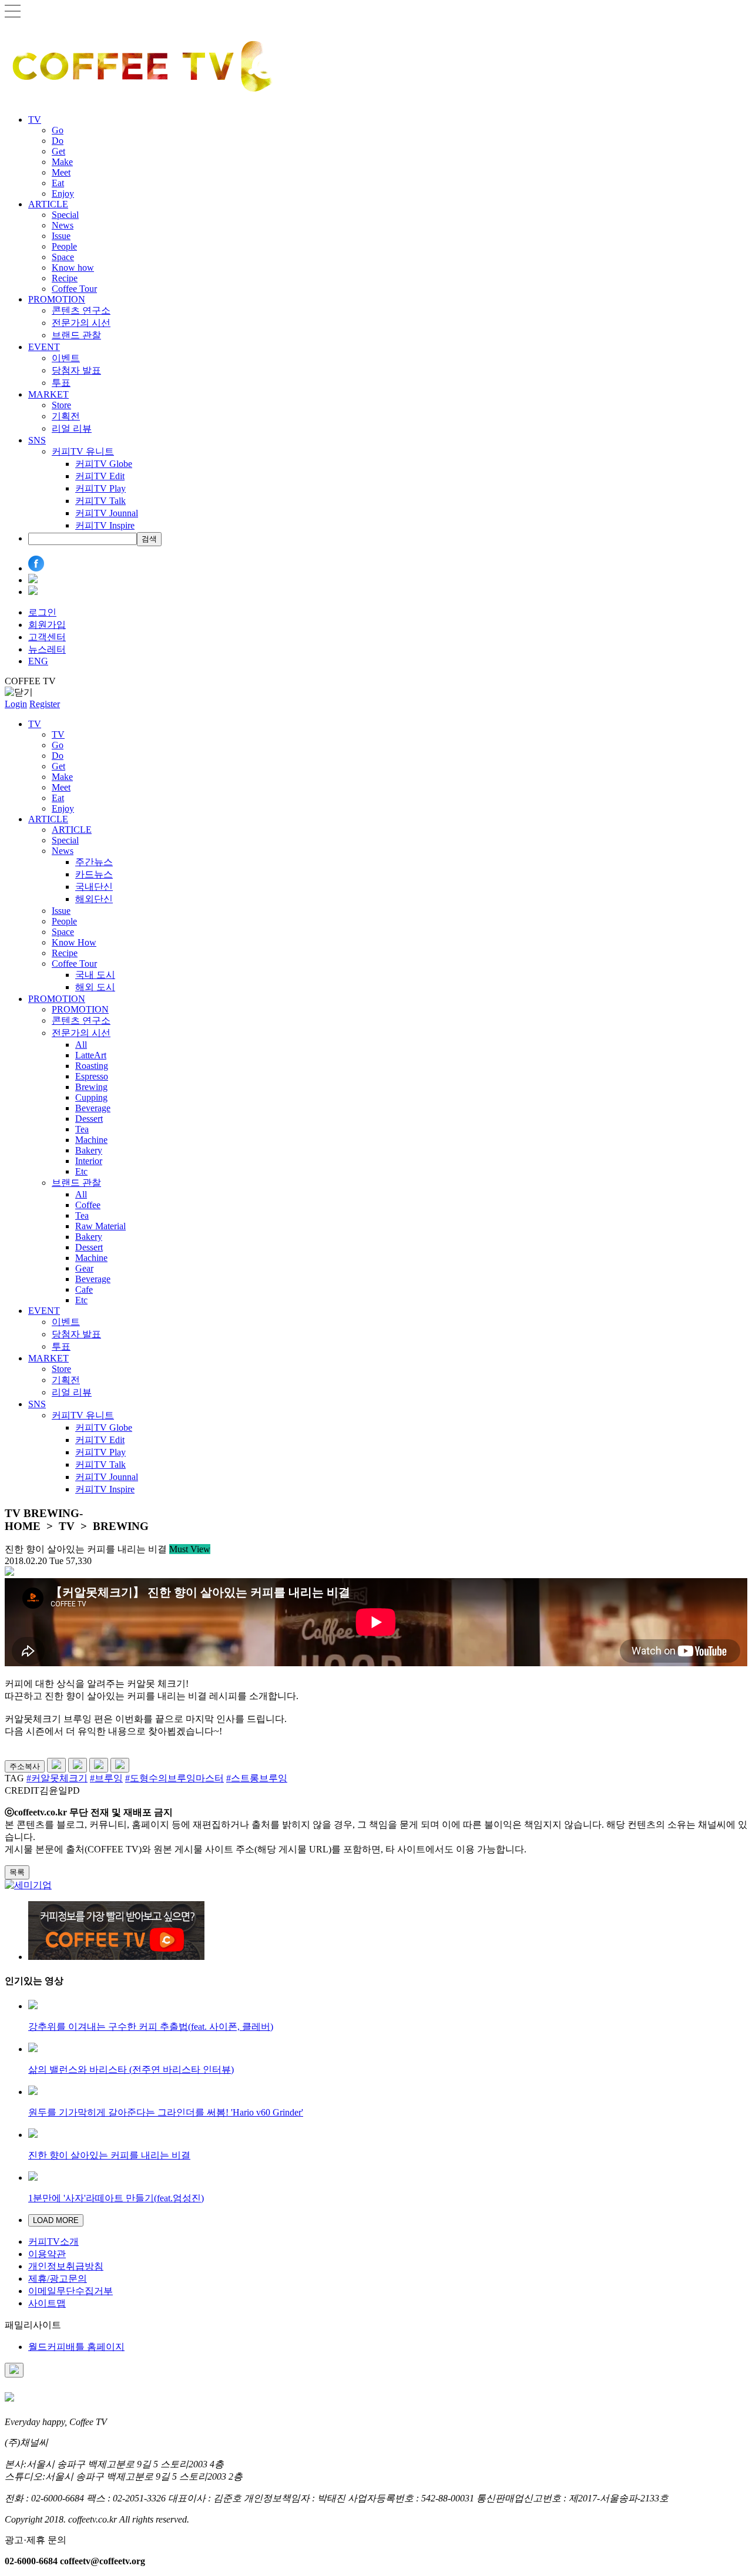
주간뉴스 (94, 862)
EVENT (44, 347)
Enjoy (63, 194)
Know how (73, 268)
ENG (38, 661)
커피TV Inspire (105, 525)
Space (63, 257)
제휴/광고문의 (58, 2279)
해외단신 (94, 899)
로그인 (42, 612)
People (64, 246)
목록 (17, 1872)
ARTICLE (48, 204)
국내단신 (94, 887)
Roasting (92, 1066)
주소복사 (25, 1766)
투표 (61, 383)
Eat (58, 183)
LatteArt (91, 1055)
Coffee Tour (74, 289)
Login (16, 704)
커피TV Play (100, 488)
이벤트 (66, 358)
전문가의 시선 (81, 323)
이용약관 (47, 2254)
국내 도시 (95, 975)
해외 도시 (95, 987)
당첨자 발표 (76, 370)
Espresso (92, 1076)
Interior (89, 1161)
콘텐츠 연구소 (81, 310)
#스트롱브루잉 (257, 1778)
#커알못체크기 (57, 1778)
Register (45, 704)
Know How (74, 942)
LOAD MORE (56, 2220)
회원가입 (47, 625)
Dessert (89, 1119)
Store (61, 405)
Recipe (65, 278)
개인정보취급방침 (66, 2266)
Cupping (91, 1097)
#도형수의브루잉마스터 (174, 1778)
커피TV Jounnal (107, 513)
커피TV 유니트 (83, 451)
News (63, 225)
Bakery (89, 1150)
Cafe (84, 1289)
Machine (91, 1140)
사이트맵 (47, 2303)
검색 (149, 539)
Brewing (91, 1087)
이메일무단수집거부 (70, 2291)
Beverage (93, 1108)
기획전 (66, 416)
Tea (82, 1129)
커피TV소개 (53, 2242)
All (81, 1045)
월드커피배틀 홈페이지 (76, 2347)
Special (65, 215)
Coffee (88, 1205)
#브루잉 (106, 1778)
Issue (61, 236)
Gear (84, 1268)
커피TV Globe (104, 464)
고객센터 (47, 637)
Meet (61, 172)
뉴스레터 (47, 649)
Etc (81, 1171)
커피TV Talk (100, 501)
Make (62, 162)
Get (58, 151)
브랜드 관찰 (76, 335)
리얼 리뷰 (72, 428)
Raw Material (100, 1226)
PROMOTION (57, 299)
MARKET (48, 394)
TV (35, 120)
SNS (37, 440)
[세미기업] (28, 1885)
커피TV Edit (100, 476)
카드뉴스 (94, 874)
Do (58, 141)
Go (58, 130)
